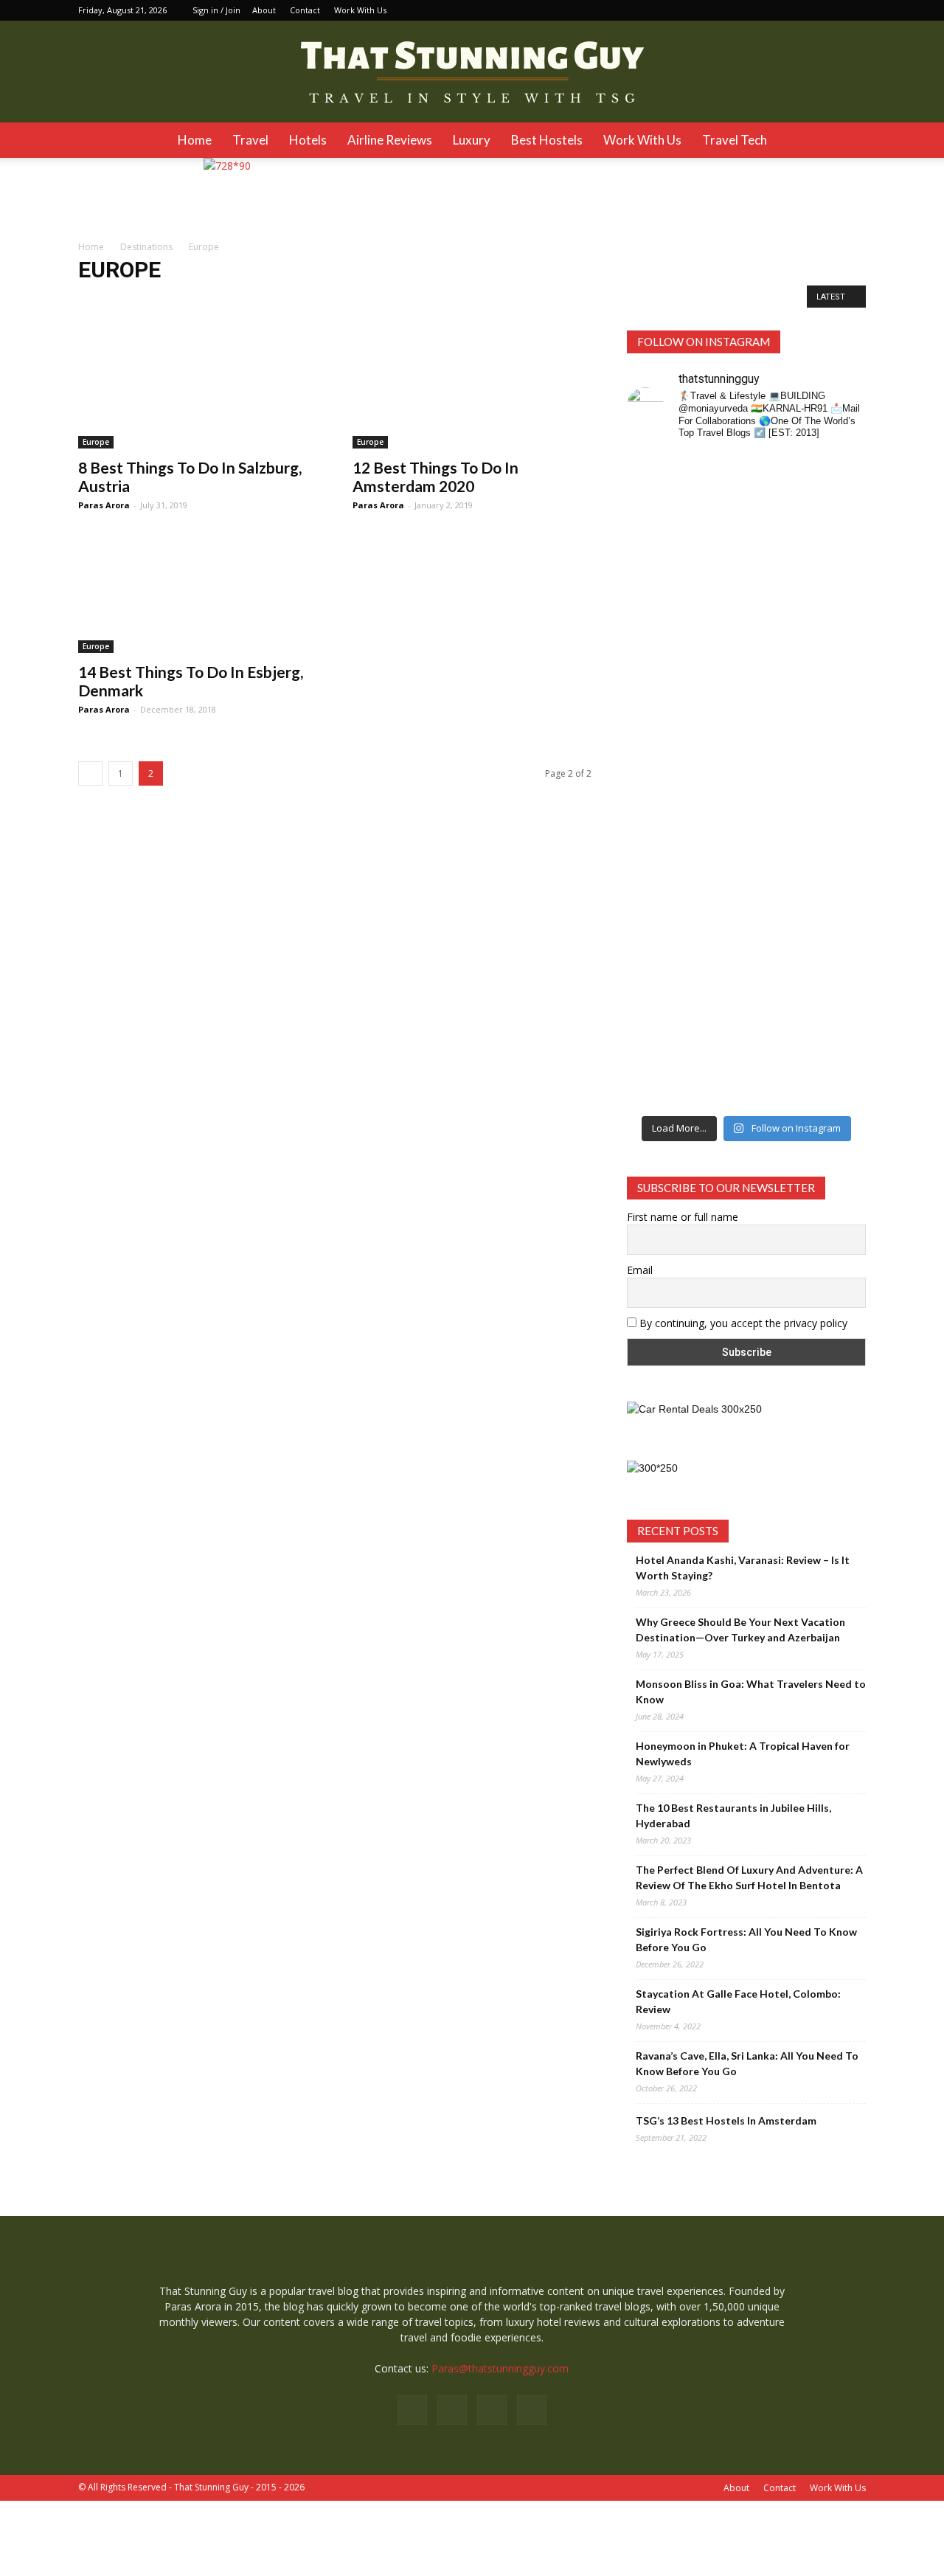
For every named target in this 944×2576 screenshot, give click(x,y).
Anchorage (105, 301)
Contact (305, 10)
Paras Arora (104, 505)
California (323, 301)
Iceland (566, 301)
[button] (848, 140)
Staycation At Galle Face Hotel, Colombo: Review (738, 2001)
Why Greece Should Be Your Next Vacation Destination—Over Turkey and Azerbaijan (740, 1630)
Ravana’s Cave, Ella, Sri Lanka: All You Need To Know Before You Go (747, 2063)
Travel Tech (735, 140)
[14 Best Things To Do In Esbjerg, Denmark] (198, 594)
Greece (521, 301)
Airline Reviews (390, 140)
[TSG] (472, 72)
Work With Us (360, 10)
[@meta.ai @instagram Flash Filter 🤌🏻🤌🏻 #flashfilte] (716, 835)
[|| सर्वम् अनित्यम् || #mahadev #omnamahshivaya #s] (839, 813)
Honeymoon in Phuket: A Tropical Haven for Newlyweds (743, 1753)
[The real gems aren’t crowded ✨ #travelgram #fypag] (654, 995)
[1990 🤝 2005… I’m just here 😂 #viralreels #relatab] (777, 829)
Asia (150, 301)
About (264, 10)
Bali (180, 301)
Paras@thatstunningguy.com (500, 2368)
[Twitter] (855, 10)
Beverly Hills (227, 301)
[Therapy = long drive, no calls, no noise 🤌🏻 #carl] (654, 605)
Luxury (472, 140)
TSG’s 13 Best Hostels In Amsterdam (726, 2120)
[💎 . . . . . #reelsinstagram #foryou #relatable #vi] (839, 964)
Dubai (435, 301)
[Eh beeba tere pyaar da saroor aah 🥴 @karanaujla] (839, 543)
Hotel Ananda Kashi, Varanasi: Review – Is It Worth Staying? (743, 1568)
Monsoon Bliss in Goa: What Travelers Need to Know (751, 1692)
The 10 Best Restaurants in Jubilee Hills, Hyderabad (733, 1815)
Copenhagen (383, 301)
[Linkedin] (830, 10)
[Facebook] (782, 10)
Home (195, 140)
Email (640, 1270)
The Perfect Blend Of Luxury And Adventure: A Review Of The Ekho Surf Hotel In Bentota (749, 1877)
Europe (476, 301)
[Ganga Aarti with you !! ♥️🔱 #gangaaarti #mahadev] (716, 980)
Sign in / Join (216, 10)
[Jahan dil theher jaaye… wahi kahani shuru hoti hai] (777, 1011)
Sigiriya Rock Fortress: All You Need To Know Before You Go (746, 1939)
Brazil (278, 301)
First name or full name (683, 1217)
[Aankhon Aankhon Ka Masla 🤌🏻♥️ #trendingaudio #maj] (716, 605)
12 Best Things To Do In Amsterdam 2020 (435, 477)
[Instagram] (806, 10)
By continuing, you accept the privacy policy (742, 1323)
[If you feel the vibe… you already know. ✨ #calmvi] (777, 535)
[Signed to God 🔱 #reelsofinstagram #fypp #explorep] (654, 813)
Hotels (308, 140)
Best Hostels (547, 140)
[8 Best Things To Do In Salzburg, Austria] (198, 389)
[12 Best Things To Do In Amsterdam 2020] (472, 389)
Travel (250, 140)
